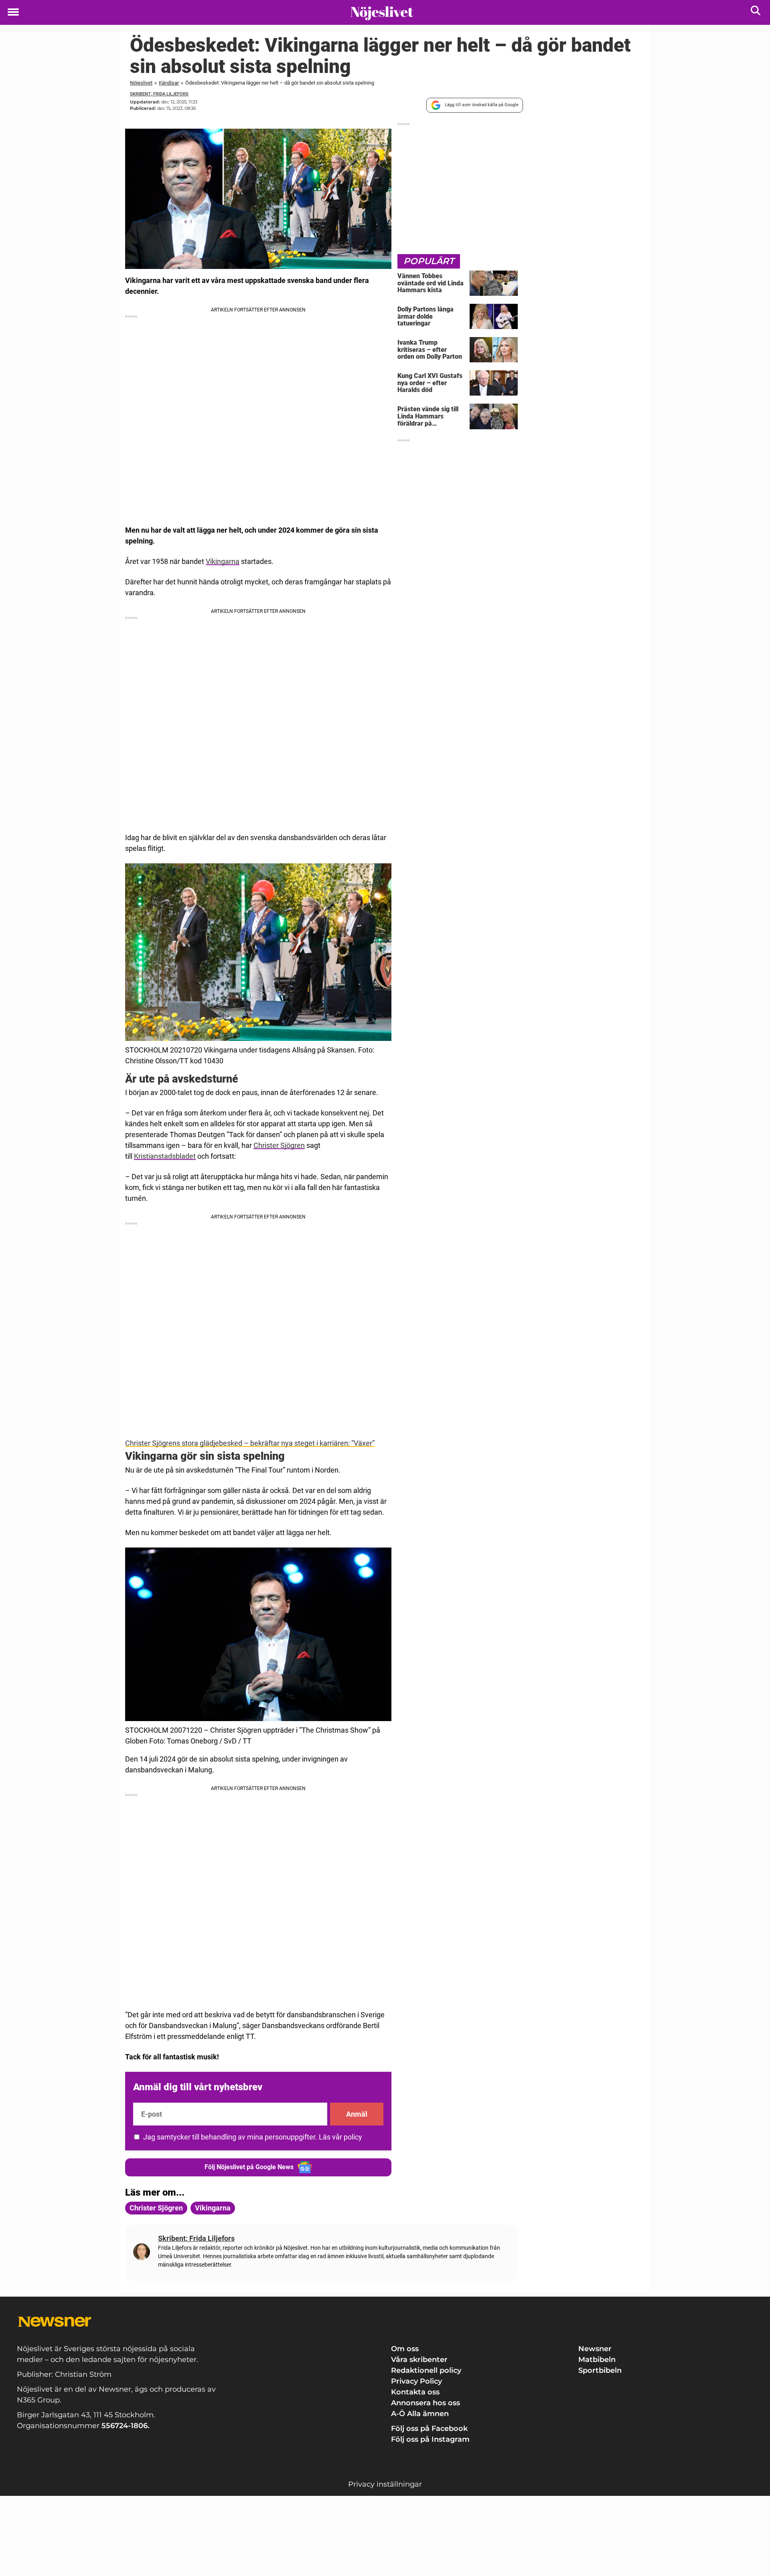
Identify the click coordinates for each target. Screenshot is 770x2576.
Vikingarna (223, 561)
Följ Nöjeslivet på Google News (249, 2167)
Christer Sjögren (279, 1145)
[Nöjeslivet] (382, 13)
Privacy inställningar (385, 2484)
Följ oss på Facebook (429, 2429)
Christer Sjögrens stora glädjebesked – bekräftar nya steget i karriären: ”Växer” (250, 1443)
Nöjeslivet (141, 83)
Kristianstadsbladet (165, 1156)
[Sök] (756, 12)
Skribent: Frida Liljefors (159, 94)
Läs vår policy (340, 2137)
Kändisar (169, 83)
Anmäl (357, 2114)
